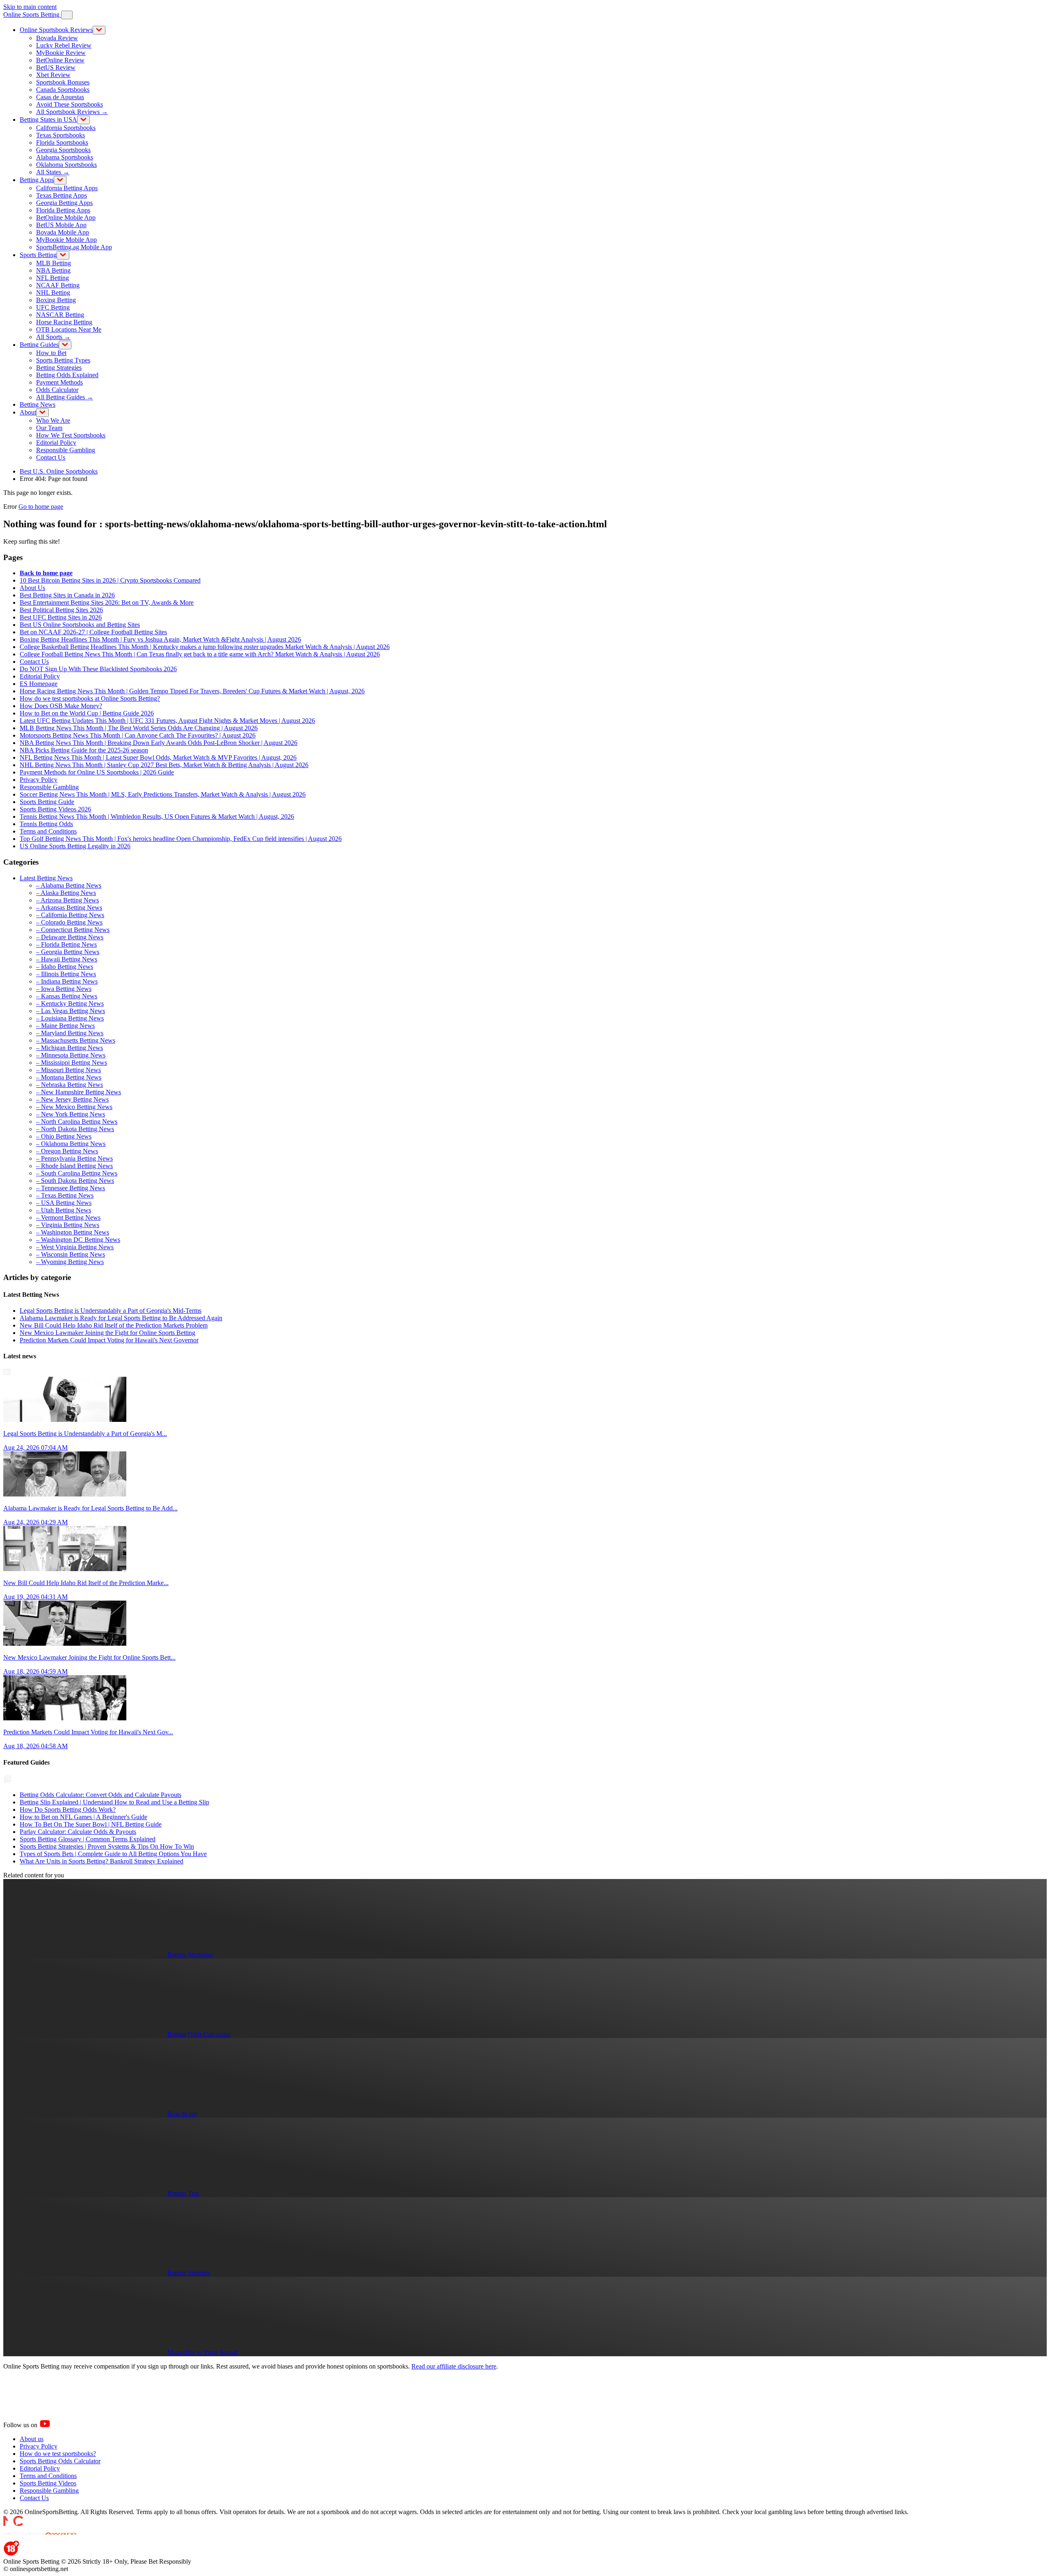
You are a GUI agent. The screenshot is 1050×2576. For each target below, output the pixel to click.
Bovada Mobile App (63, 232)
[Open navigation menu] (67, 15)
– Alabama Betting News (69, 885)
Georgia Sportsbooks (63, 150)
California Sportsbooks (66, 128)
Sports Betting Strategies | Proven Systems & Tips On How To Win (107, 1846)
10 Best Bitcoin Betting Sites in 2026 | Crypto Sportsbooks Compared (110, 580)
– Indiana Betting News (67, 981)
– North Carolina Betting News (77, 1122)
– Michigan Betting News (70, 1048)
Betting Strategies (59, 368)
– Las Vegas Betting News (71, 1011)
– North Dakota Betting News (75, 1129)
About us (32, 2439)
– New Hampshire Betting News (79, 1092)
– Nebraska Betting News (70, 1085)
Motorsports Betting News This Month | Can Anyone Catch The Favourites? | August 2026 (138, 735)
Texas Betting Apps (62, 195)
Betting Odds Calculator (199, 2034)
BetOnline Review (60, 60)
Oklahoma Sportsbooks (66, 165)
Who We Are (53, 420)
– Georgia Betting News (68, 952)
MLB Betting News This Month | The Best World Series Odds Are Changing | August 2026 (139, 728)
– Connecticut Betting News (73, 930)
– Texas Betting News (65, 1195)
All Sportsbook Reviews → (72, 112)
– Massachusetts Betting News (76, 1040)
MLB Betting (54, 263)
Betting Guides (39, 345)
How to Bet (51, 353)
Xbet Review (53, 75)
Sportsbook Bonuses (63, 82)
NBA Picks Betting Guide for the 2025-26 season (84, 750)
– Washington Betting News (73, 1232)
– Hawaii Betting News (67, 959)
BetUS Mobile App (61, 225)
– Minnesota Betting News (71, 1055)
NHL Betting (53, 293)
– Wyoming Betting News (70, 1262)
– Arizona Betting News (67, 900)
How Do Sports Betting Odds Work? (68, 1810)
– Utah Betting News (64, 1210)
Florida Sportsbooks (62, 142)
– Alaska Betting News (66, 893)
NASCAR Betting (60, 315)
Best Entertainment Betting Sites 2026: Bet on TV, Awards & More (107, 602)
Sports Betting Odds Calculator (60, 2461)
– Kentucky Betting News (70, 1003)
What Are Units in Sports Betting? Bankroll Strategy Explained (102, 1861)
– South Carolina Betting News (77, 1173)
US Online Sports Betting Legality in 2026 (75, 846)
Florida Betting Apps (63, 210)
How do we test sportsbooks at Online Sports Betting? (90, 698)
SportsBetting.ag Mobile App (74, 247)
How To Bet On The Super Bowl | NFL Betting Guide (91, 1824)
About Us (32, 588)
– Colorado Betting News (69, 922)
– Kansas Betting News (67, 996)
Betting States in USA (48, 120)
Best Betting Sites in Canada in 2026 (67, 595)
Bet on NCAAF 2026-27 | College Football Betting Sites (93, 632)
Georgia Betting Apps (64, 203)
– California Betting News (70, 915)
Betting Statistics (189, 2273)
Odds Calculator (57, 390)
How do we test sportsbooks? (58, 2454)
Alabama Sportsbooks (65, 157)
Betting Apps (37, 180)
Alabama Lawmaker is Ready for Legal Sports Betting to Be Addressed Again (121, 1318)
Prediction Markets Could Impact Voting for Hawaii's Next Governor (109, 1340)
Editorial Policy (56, 443)
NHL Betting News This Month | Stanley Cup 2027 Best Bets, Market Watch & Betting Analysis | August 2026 (164, 765)
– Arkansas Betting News (69, 908)
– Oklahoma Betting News (71, 1144)
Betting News (38, 404)
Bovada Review (57, 38)
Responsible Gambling (66, 450)
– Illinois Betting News (66, 974)
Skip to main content (30, 7)
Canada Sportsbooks (63, 90)
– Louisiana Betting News (70, 1018)
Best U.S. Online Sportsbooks (59, 471)
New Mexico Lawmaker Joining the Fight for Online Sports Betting (107, 1333)
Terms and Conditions (48, 831)
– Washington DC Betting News (78, 1240)
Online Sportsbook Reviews (56, 30)
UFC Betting (53, 307)
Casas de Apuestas (60, 97)
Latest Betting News (46, 878)
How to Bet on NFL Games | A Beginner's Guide (83, 1817)
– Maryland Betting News (70, 1033)
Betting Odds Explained (67, 375)
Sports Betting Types (63, 360)
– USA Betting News (64, 1203)
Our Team (49, 428)
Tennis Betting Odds (46, 824)
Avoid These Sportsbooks (70, 104)
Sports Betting (38, 255)
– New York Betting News (71, 1114)
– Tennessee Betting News (71, 1188)
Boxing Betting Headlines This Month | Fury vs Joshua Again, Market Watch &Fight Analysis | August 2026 (160, 639)
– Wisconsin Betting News (71, 1254)
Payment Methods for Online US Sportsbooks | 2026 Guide (97, 772)
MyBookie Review (61, 53)
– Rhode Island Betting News (74, 1166)
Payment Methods (59, 382)
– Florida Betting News (66, 944)
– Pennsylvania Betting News (74, 1158)
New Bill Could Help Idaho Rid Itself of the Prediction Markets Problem (114, 1325)
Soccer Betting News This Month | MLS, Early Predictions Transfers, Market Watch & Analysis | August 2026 (163, 794)
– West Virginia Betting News (75, 1247)
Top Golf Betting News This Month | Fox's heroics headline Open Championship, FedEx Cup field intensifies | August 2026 (181, 839)
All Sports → (53, 337)
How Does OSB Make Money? (61, 706)
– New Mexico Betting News (74, 1107)
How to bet (182, 2114)
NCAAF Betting (58, 285)
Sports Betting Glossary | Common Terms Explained (88, 1839)
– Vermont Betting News (68, 1217)
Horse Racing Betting (64, 322)
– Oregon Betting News (67, 1151)
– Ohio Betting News (64, 1136)
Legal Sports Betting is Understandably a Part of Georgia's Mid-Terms (111, 1311)
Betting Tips (183, 2193)
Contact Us (51, 457)
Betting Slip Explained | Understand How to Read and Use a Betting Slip (114, 1802)
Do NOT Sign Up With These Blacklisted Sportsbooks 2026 (98, 669)
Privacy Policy (39, 780)
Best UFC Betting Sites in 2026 (61, 617)
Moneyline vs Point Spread (202, 2352)
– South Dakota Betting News (75, 1181)
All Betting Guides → (65, 397)
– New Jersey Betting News (72, 1099)
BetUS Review (56, 67)
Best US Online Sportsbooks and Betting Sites (80, 625)
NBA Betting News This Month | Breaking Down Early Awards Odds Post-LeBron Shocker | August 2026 (159, 743)
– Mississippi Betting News (72, 1063)
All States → (53, 172)
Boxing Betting (56, 300)
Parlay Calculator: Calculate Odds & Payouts (78, 1832)
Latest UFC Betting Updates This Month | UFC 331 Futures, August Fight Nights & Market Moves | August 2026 (167, 721)
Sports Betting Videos (48, 2483)
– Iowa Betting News (64, 989)
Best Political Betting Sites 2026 (61, 610)
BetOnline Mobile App (66, 218)
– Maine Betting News (65, 1026)
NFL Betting (52, 278)
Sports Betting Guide (47, 802)
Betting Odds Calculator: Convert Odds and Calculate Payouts (100, 1795)
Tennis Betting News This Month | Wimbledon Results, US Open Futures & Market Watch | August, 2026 (157, 817)
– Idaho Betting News (65, 967)
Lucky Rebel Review (64, 45)
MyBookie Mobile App (66, 240)
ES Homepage (39, 684)
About (28, 412)
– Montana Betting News (69, 1077)
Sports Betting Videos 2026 (55, 809)
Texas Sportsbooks (60, 135)
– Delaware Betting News (70, 937)
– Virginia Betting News (68, 1225)
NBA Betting (53, 270)
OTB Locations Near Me (69, 329)
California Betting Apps (67, 188)
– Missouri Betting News (68, 1070)
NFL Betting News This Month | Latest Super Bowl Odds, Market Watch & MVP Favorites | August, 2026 (158, 757)
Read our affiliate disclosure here (454, 2366)
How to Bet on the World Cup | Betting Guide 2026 (87, 713)
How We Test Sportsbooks (71, 435)
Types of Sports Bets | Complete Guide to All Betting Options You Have (113, 1854)
